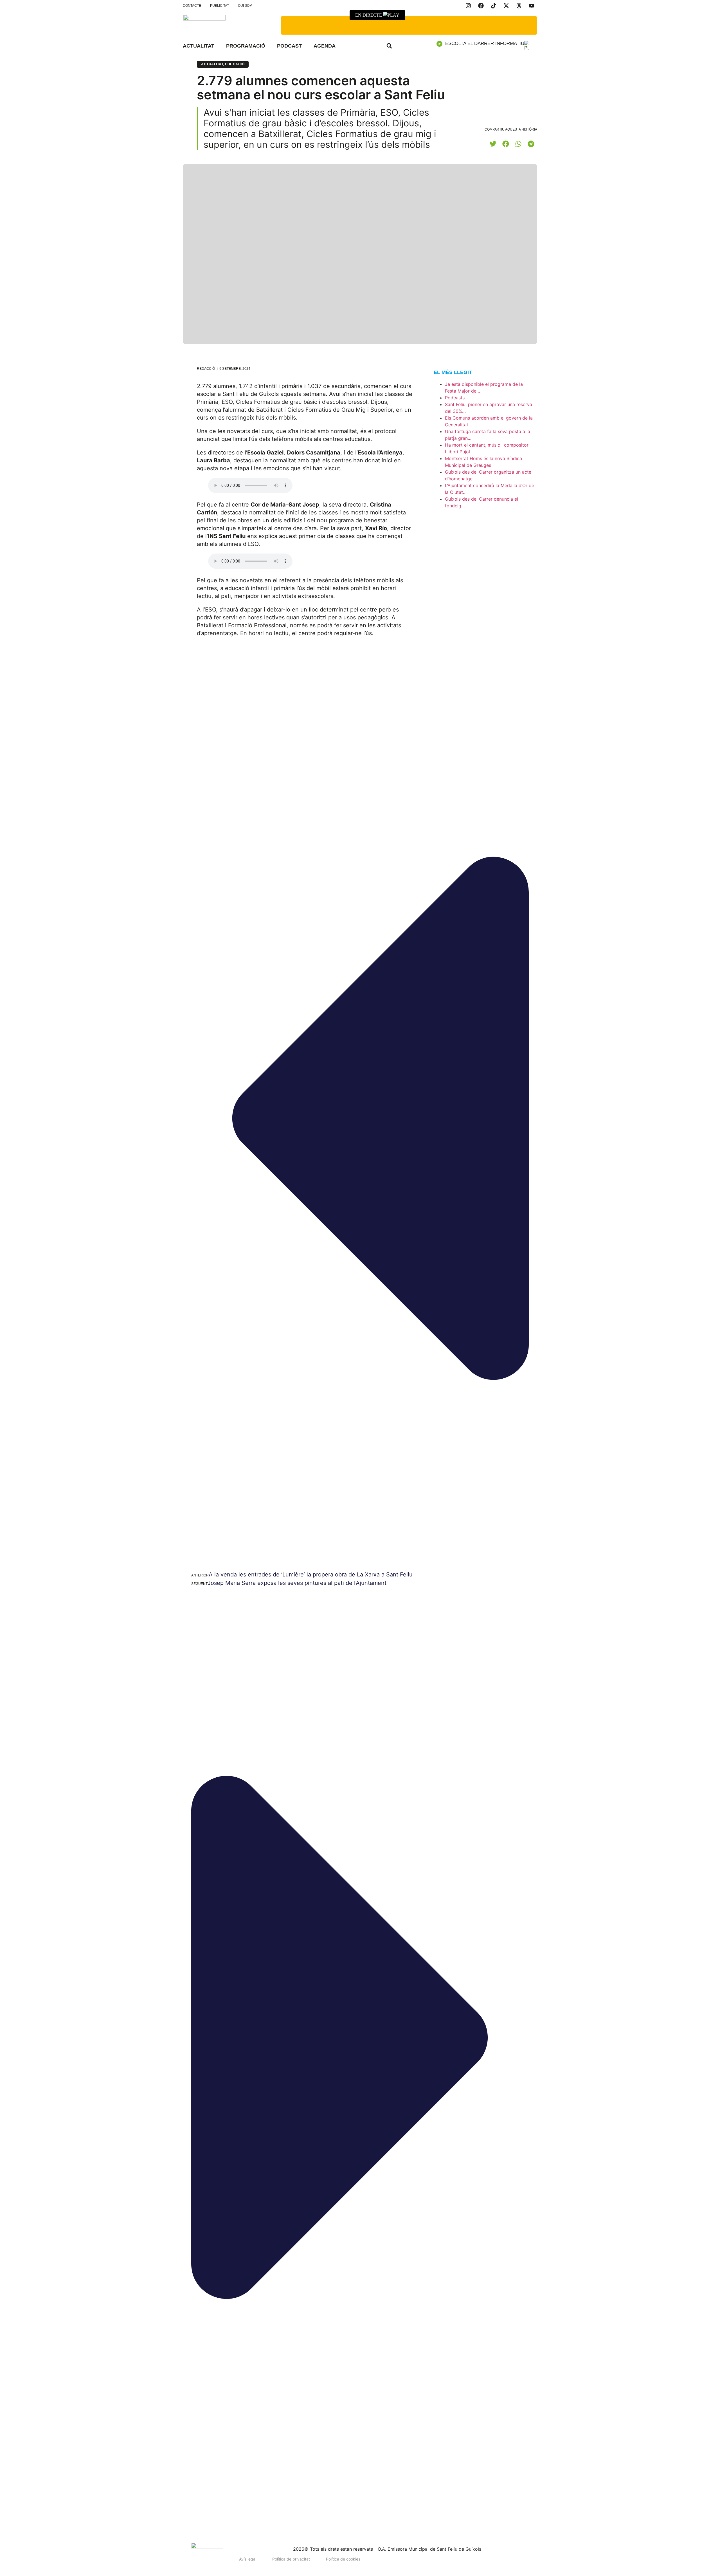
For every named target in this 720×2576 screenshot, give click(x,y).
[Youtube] (532, 6)
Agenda (325, 46)
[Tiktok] (494, 6)
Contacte (192, 6)
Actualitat (199, 46)
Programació (246, 46)
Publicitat (220, 6)
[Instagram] (468, 6)
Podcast (289, 46)
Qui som (245, 6)
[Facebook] (481, 6)
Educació (235, 64)
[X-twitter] (506, 6)
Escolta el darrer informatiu (485, 43)
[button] (389, 46)
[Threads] (519, 6)
